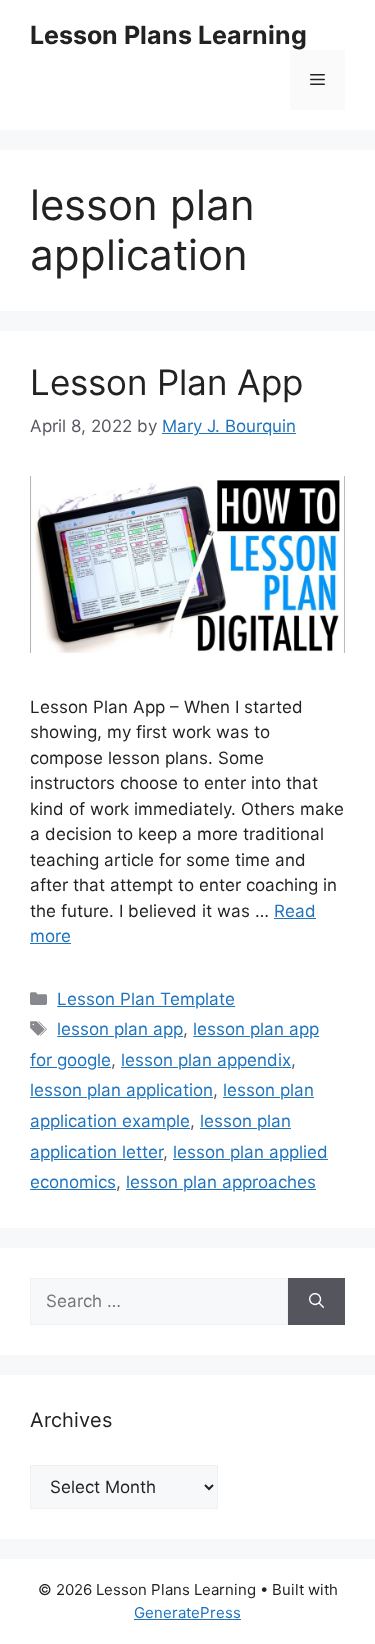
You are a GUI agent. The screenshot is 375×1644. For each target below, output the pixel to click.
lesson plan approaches (221, 1182)
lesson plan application (121, 1090)
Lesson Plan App (166, 382)
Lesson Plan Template (146, 999)
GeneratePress (187, 1612)
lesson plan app (120, 1029)
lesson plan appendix (206, 1060)
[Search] (316, 1302)
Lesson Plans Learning (168, 35)
